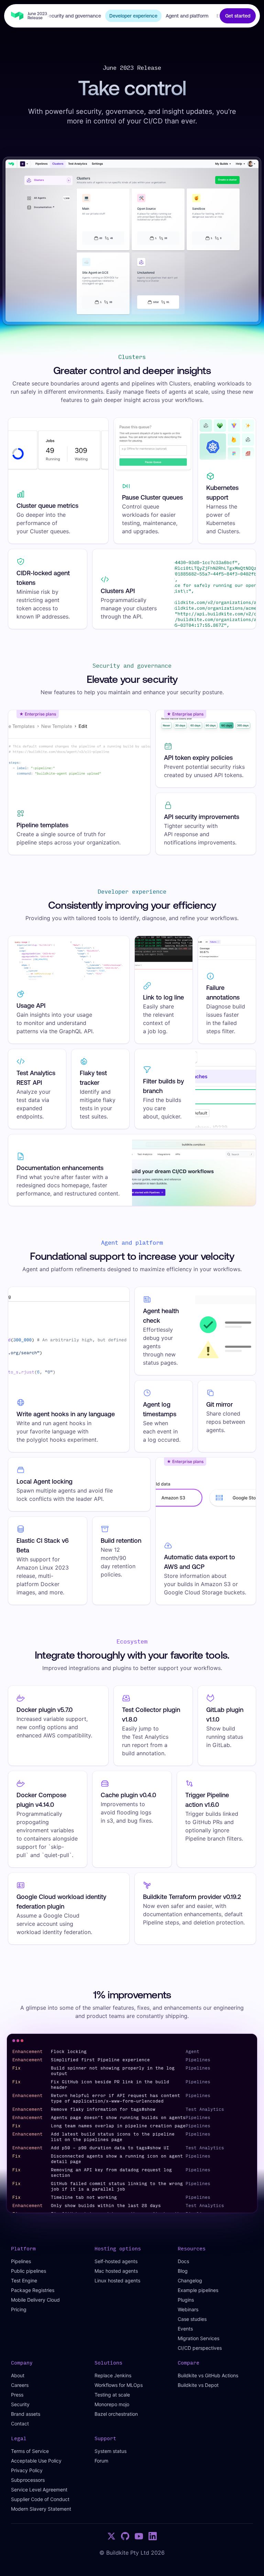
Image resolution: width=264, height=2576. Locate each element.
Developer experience (133, 16)
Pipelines (21, 2261)
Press (17, 2395)
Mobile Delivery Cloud (35, 2300)
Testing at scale (112, 2395)
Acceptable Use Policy (36, 2461)
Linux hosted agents (117, 2280)
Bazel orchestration (116, 2414)
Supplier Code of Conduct (40, 2499)
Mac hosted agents (116, 2271)
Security (20, 2404)
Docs (183, 2261)
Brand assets (26, 2414)
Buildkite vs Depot (198, 2385)
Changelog (190, 2280)
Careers (20, 2385)
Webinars (188, 2309)
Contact (20, 2424)
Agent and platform (187, 16)
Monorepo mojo (112, 2404)
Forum (101, 2461)
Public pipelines (29, 2271)
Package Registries (33, 2290)
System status (111, 2451)
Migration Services (199, 2338)
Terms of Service (30, 2451)
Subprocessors (28, 2480)
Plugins (186, 2300)
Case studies (192, 2319)
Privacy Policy (27, 2470)
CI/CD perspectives (200, 2348)
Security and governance (73, 16)
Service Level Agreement (39, 2490)
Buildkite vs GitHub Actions (208, 2375)
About (18, 2375)
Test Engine (24, 2280)
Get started (238, 16)
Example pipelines (198, 2290)
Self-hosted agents (116, 2261)
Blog (183, 2271)
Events (185, 2329)
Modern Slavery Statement (41, 2509)
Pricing (19, 2309)
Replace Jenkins (113, 2375)
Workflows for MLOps (119, 2385)
